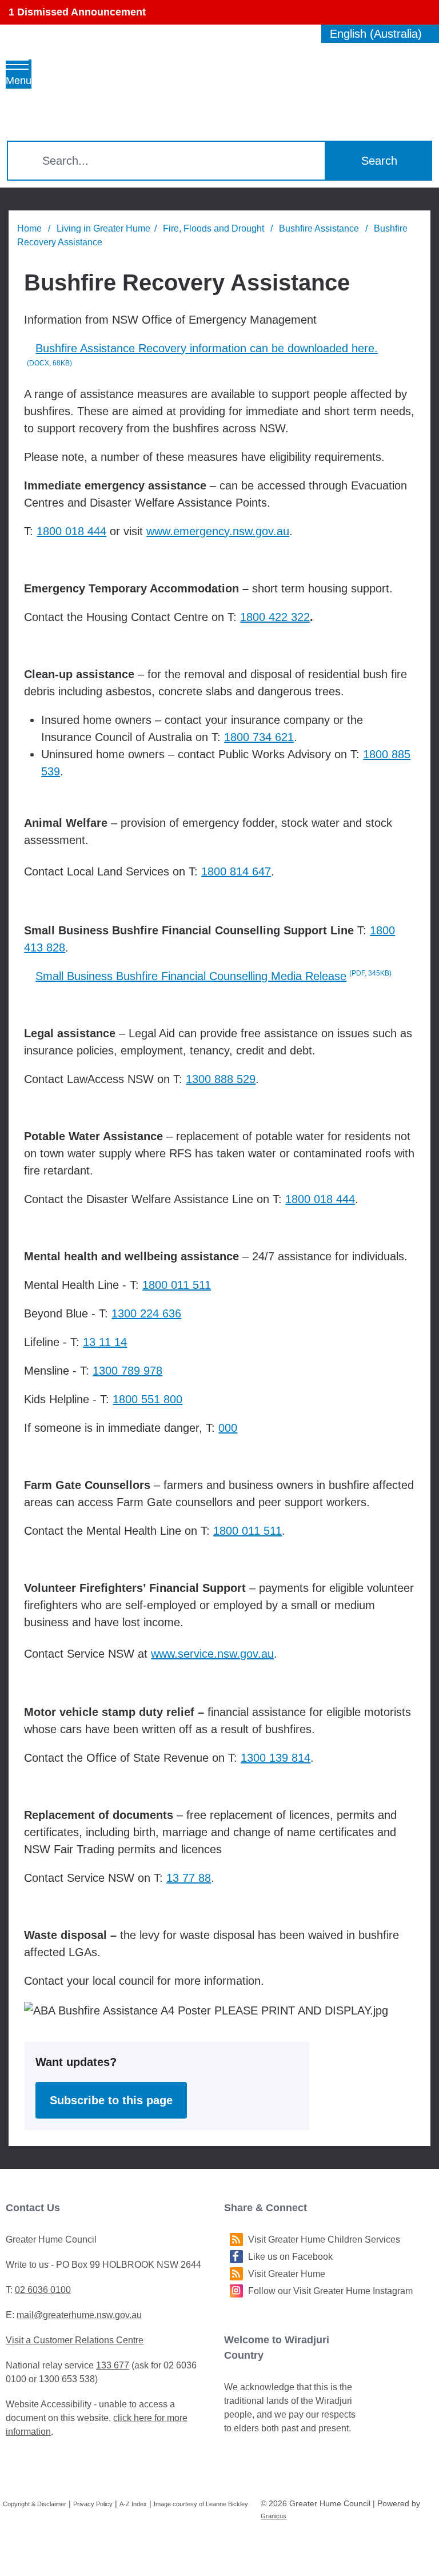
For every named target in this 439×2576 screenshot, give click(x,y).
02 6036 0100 (43, 2290)
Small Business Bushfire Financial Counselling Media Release (213, 976)
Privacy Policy (93, 2504)
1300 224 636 (146, 1313)
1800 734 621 (259, 737)
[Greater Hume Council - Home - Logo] (109, 87)
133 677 (113, 2365)
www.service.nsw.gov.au (212, 1654)
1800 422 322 (275, 617)
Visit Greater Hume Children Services (324, 2239)
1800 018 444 (71, 531)
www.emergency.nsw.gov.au (218, 531)
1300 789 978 (127, 1371)
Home (29, 228)
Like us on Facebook (290, 2257)
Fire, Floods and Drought (215, 228)
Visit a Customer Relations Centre (75, 2340)
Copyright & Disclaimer (35, 2504)
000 (228, 1428)
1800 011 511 (177, 1285)
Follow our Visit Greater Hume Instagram (330, 2291)
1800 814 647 (236, 871)
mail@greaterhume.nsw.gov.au (79, 2315)
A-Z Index (133, 2504)
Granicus (274, 2516)
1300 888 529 (221, 1079)
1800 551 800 (147, 1399)
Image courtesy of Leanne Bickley (201, 2504)
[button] (219, 12)
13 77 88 (189, 1878)
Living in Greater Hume (103, 228)
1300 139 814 (276, 1758)
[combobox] (380, 34)
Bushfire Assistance (320, 228)
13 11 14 (105, 1342)
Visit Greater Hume (287, 2274)
